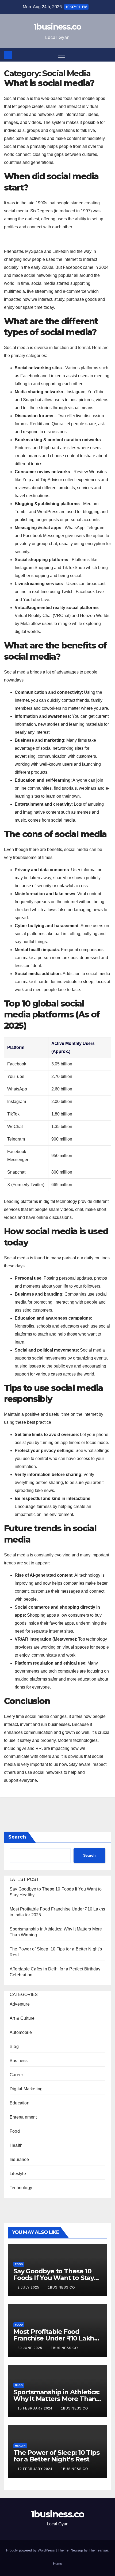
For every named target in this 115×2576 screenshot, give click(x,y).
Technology (21, 2188)
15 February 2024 (36, 2408)
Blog (14, 2046)
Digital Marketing (26, 2089)
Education (20, 2103)
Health (16, 2145)
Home (57, 2564)
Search (17, 1837)
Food (15, 2131)
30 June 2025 (30, 2348)
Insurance (19, 2159)
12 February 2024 (36, 2469)
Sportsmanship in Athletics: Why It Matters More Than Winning (56, 2399)
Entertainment (23, 2117)
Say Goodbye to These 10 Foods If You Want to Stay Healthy (54, 2278)
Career (16, 2075)
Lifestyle (18, 2174)
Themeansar (98, 2550)
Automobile (21, 2032)
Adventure (20, 2004)
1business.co (57, 27)
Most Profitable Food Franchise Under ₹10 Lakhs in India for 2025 (55, 2338)
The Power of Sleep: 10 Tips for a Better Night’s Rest (56, 2456)
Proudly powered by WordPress (31, 2550)
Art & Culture (22, 2018)
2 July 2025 (29, 2287)
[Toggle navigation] (62, 55)
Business (19, 2061)
